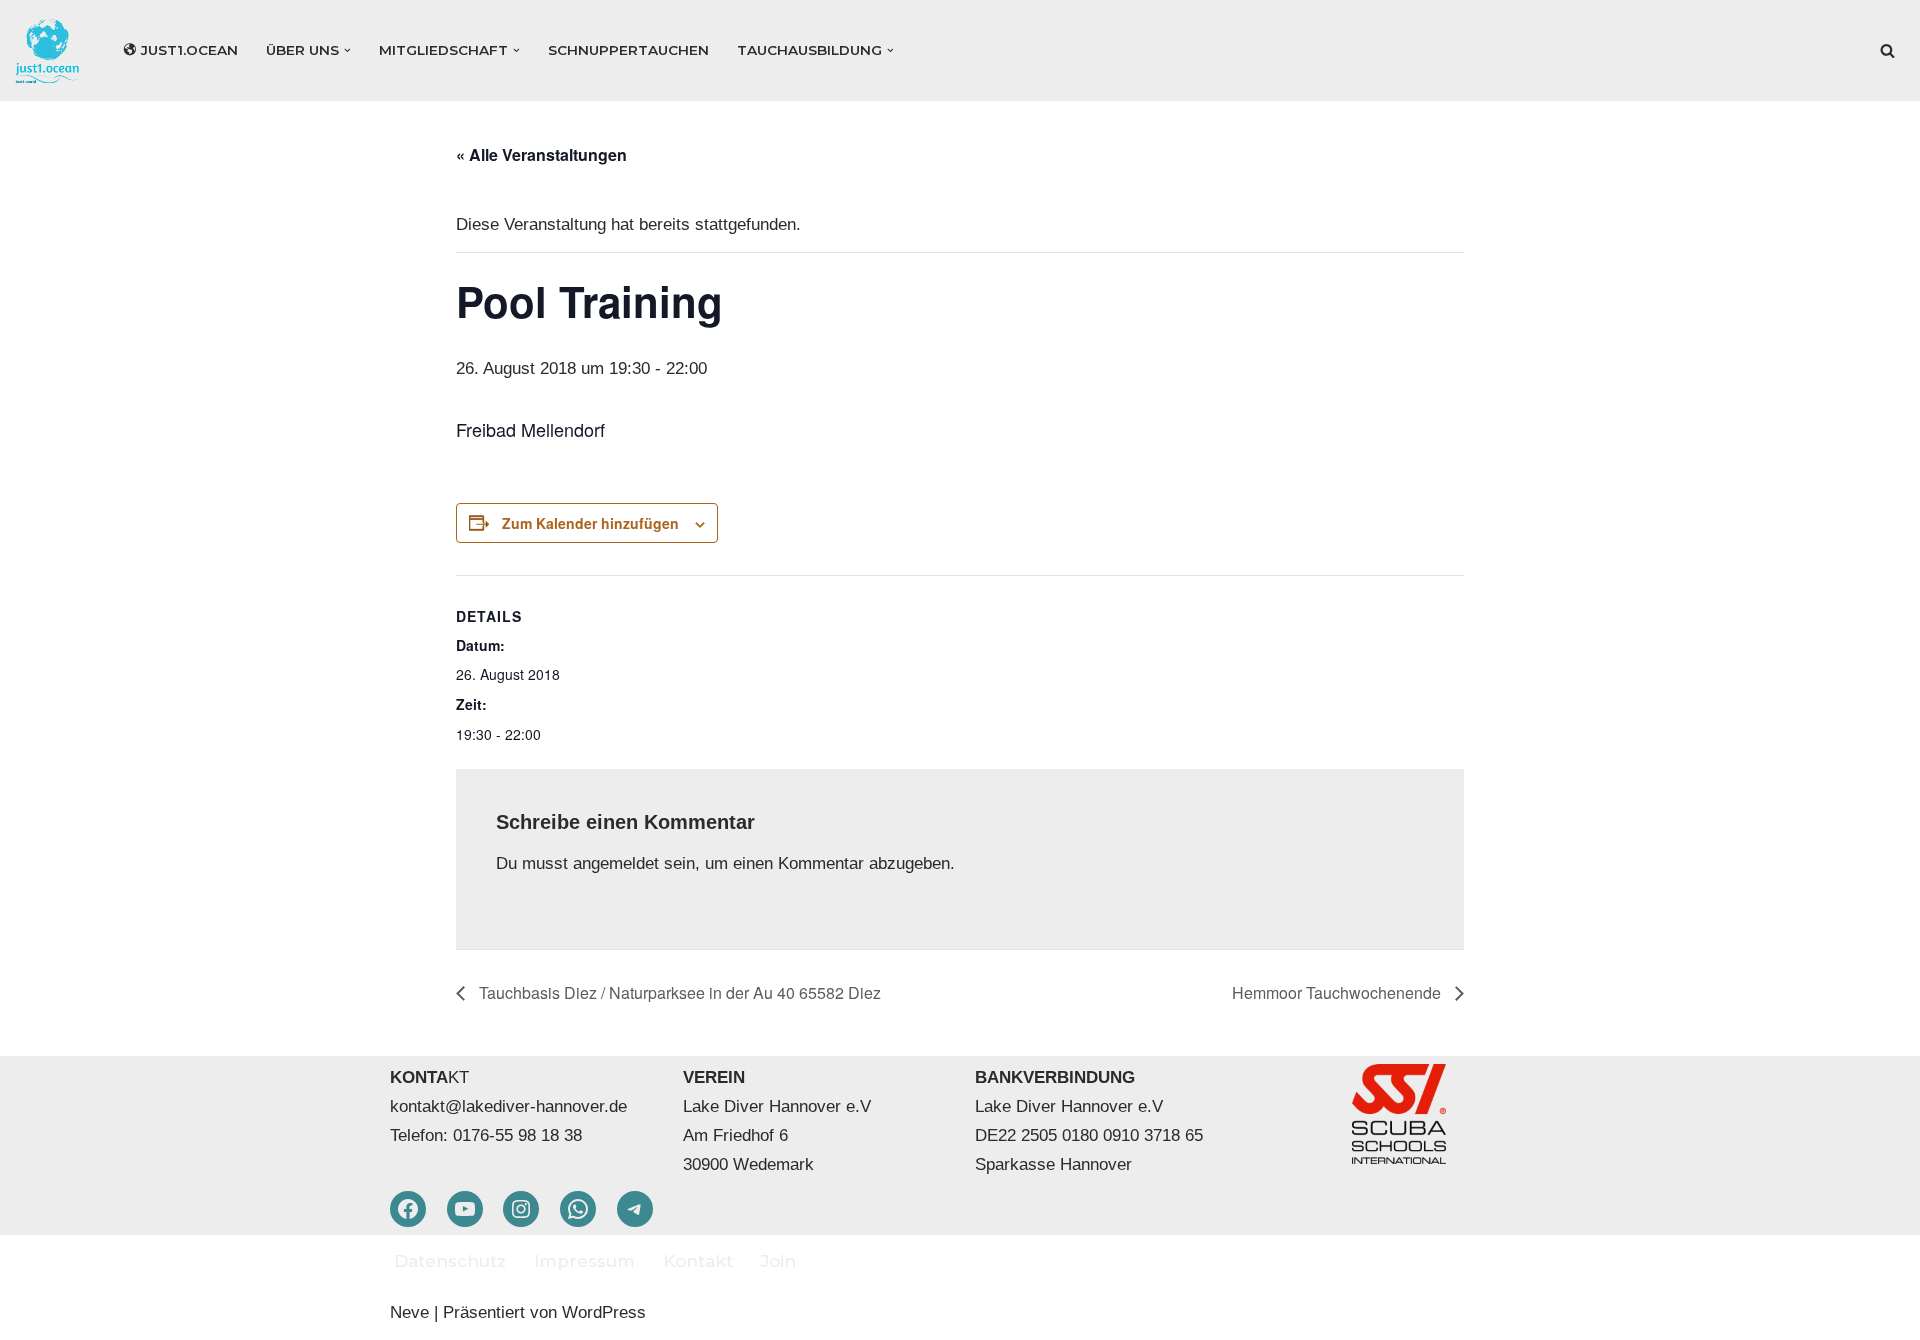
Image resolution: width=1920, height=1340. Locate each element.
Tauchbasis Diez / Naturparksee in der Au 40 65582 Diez (678, 992)
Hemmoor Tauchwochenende (1338, 992)
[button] (347, 50)
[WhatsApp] (578, 1209)
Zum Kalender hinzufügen (590, 523)
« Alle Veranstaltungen (541, 154)
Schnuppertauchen (628, 50)
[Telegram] (635, 1209)
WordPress (604, 1312)
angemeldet (616, 863)
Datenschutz (450, 1261)
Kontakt (698, 1261)
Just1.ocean (189, 50)
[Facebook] (408, 1209)
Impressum (584, 1261)
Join (778, 1261)
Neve (409, 1312)
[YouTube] (465, 1209)
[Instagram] (521, 1209)
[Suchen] (1887, 50)
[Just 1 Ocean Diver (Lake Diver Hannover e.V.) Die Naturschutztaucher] (52, 50)
